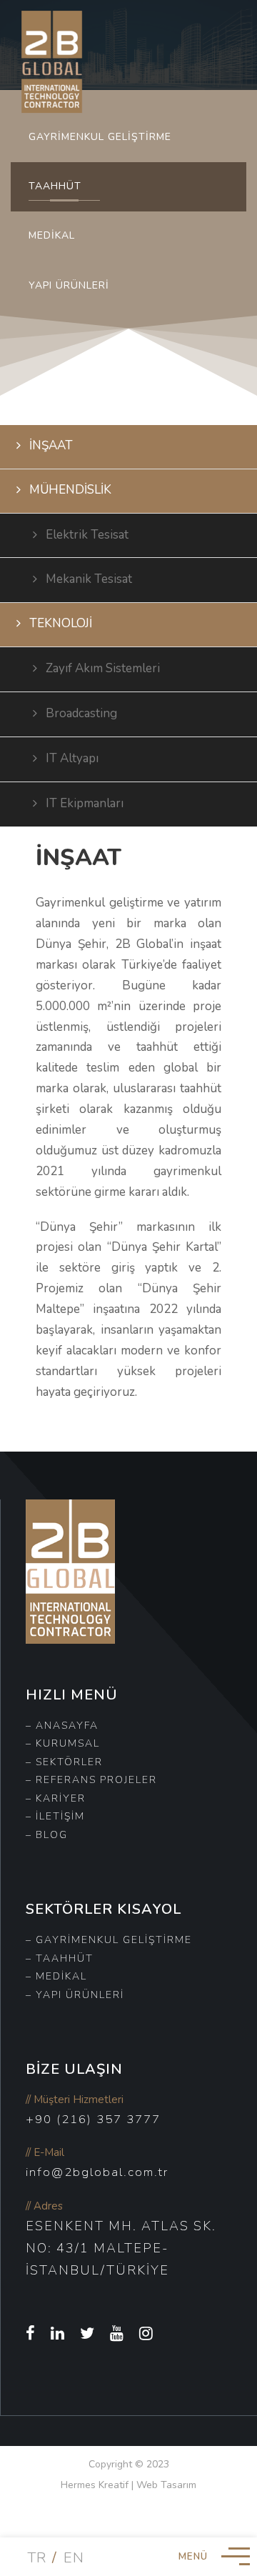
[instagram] (147, 2334)
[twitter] (88, 2334)
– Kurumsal (63, 1743)
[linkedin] (58, 2334)
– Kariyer (56, 1798)
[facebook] (31, 2334)
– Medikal (56, 1976)
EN (74, 2558)
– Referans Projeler (91, 1780)
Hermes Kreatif (95, 2485)
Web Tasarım (166, 2485)
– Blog (47, 1835)
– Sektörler (64, 1762)
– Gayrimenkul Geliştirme (109, 1940)
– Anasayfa (62, 1726)
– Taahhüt (60, 1958)
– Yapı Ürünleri (75, 1995)
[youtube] (117, 2334)
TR (37, 2558)
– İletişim (55, 1816)
